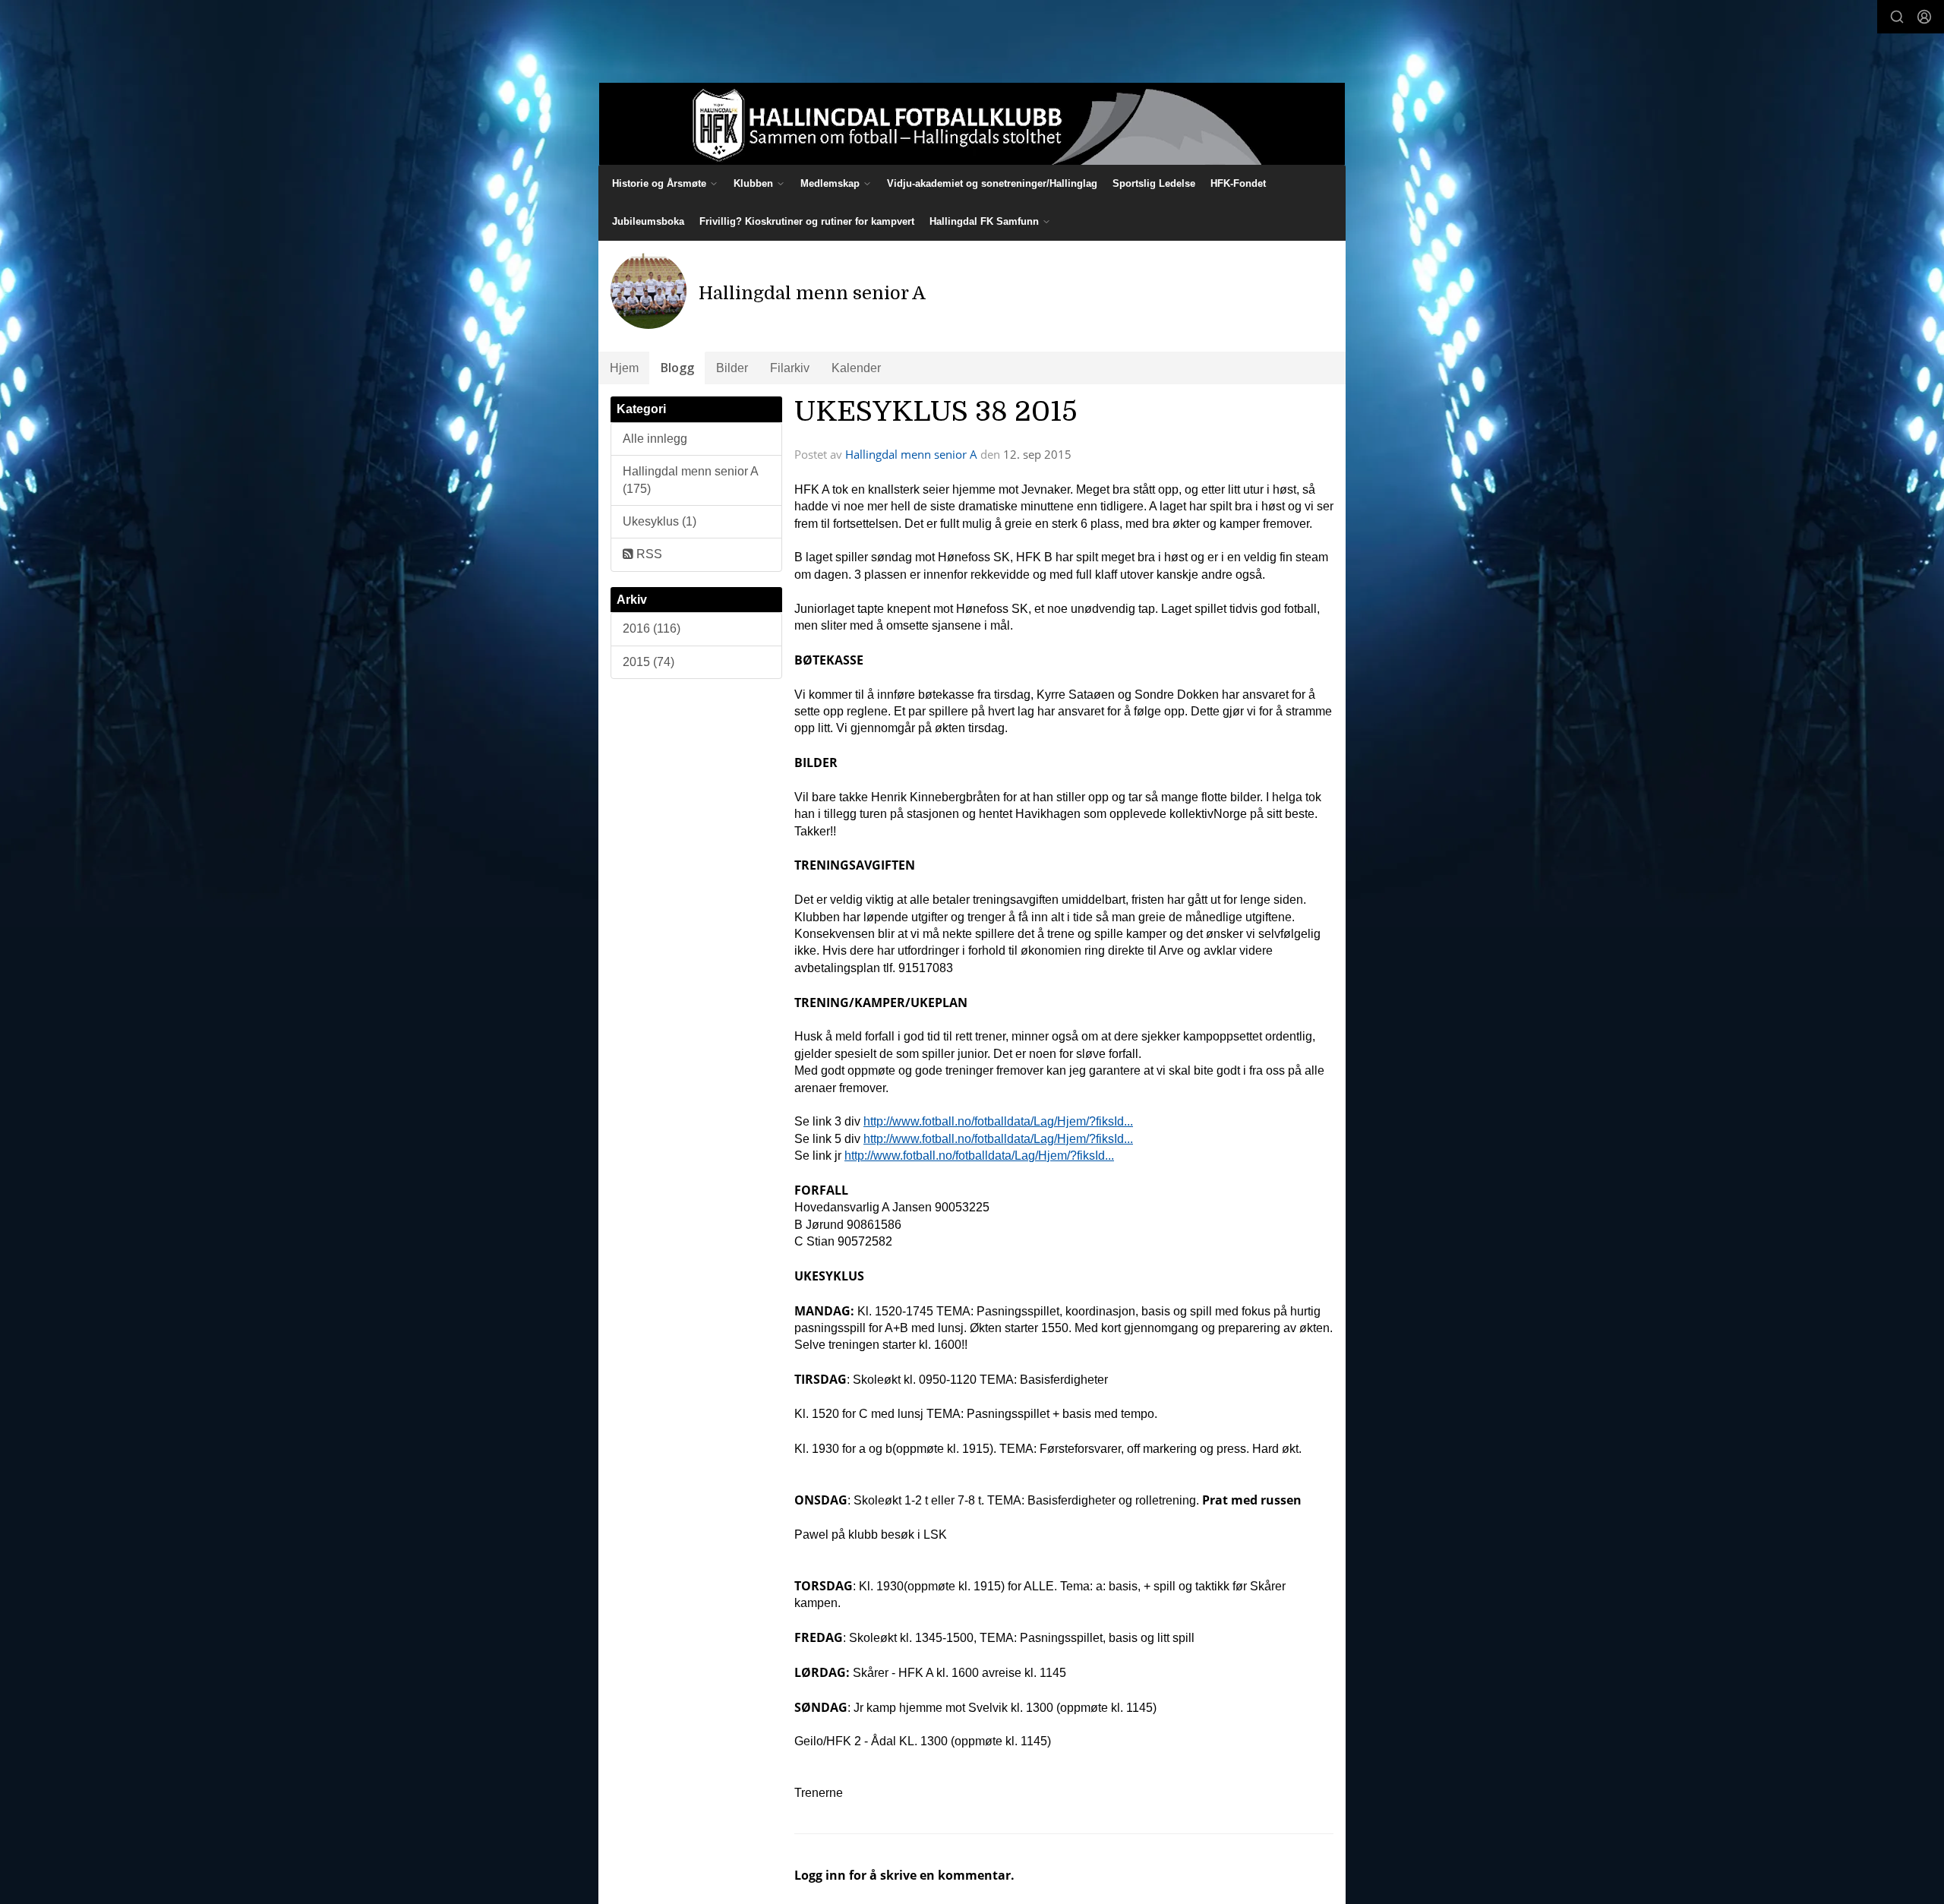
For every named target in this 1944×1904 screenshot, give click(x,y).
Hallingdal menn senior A (911, 454)
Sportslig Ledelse (1154, 183)
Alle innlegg (655, 439)
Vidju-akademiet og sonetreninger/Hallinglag (992, 183)
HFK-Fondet (1238, 183)
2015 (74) (649, 662)
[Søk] (1897, 17)
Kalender (856, 368)
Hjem (624, 368)
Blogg (677, 368)
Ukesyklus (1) (660, 521)
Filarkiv (790, 368)
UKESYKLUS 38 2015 (936, 412)
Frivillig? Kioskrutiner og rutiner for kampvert (807, 221)
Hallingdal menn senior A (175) (691, 480)
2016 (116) (652, 628)
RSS (648, 554)
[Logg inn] (1924, 17)
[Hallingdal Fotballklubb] (972, 124)
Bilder (732, 368)
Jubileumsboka (648, 221)
